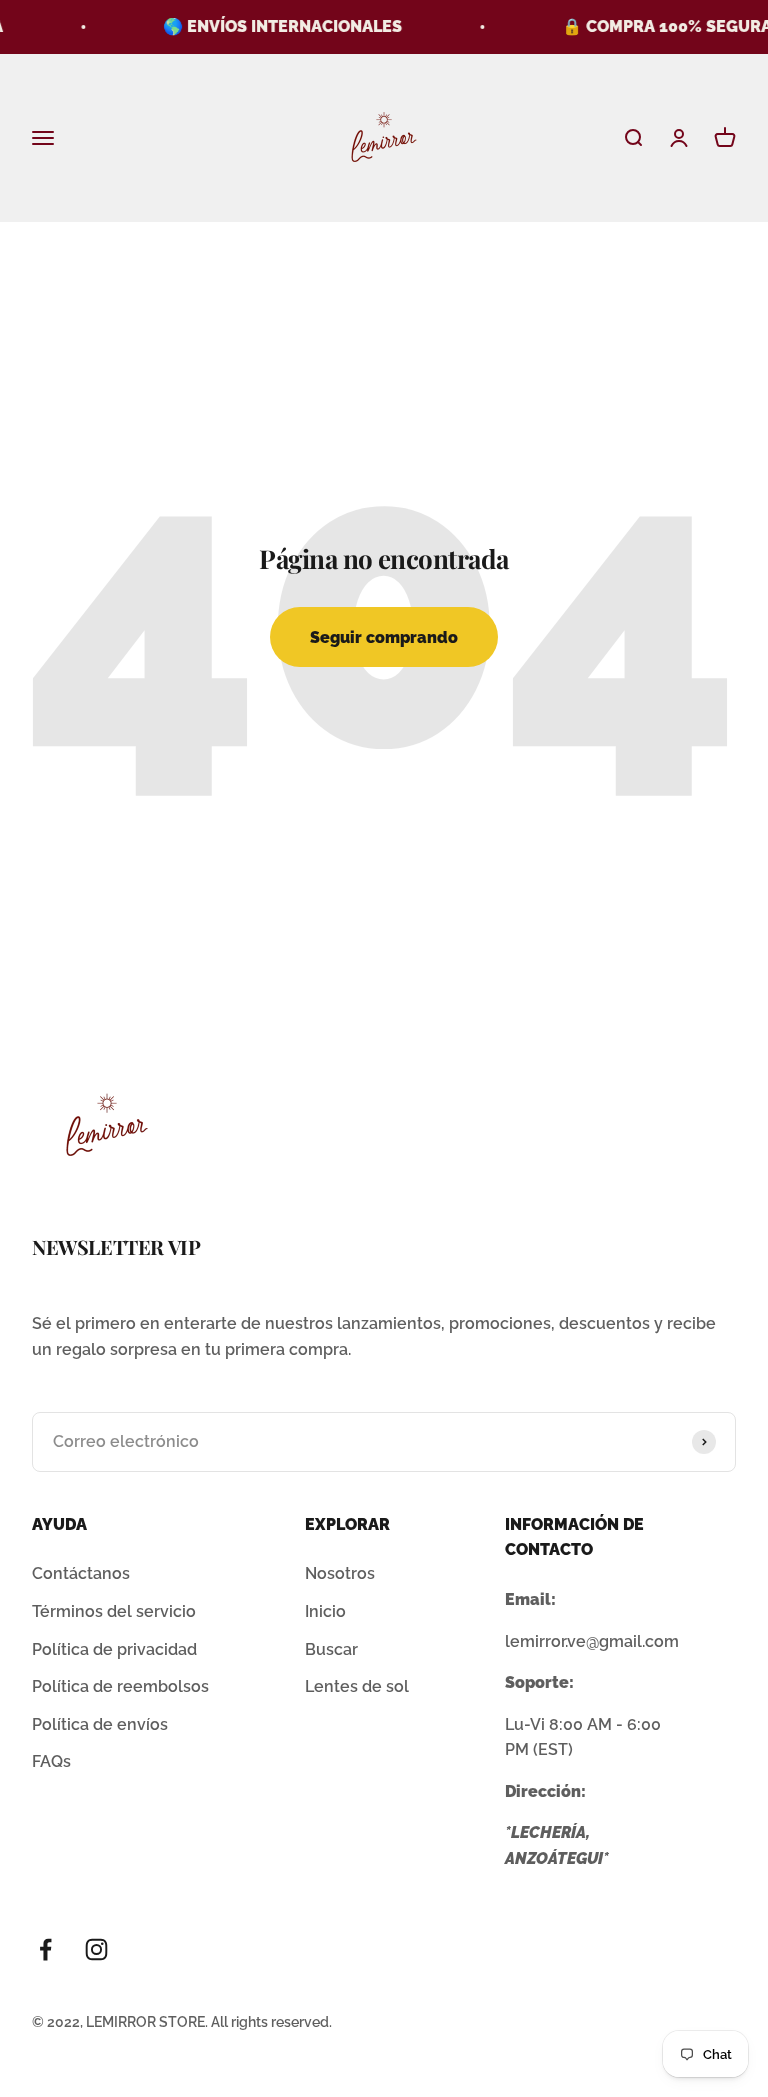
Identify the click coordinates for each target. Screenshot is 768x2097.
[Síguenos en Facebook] (45, 1949)
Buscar (331, 1649)
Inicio (325, 1611)
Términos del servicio (114, 1611)
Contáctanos (81, 1573)
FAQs (51, 1761)
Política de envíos (100, 1724)
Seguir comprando (384, 637)
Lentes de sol (357, 1686)
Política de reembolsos (120, 1686)
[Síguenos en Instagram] (96, 1949)
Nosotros (340, 1573)
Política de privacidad (114, 1649)
